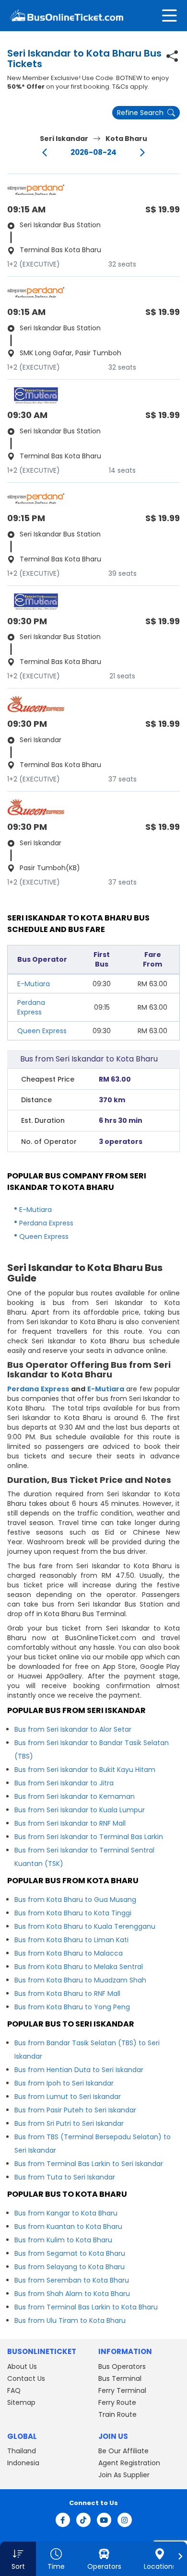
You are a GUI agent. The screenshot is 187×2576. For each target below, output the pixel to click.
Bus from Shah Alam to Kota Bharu (72, 2294)
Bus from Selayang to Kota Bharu (70, 2267)
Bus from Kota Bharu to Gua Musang (75, 1900)
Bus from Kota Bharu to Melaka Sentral (79, 1967)
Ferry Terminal (122, 2390)
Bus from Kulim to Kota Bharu (63, 2240)
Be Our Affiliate (123, 2451)
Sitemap (21, 2402)
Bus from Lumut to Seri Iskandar (68, 2097)
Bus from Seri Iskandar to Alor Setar (73, 1729)
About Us (22, 2366)
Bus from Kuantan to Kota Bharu (68, 2226)
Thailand (22, 2451)
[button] (18, 2559)
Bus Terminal (120, 2378)
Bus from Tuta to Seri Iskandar (65, 2177)
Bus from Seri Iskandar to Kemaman (75, 1796)
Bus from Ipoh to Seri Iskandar (64, 2083)
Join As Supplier (124, 2475)
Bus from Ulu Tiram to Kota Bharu (70, 2320)
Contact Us (26, 2378)
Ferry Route (117, 2402)
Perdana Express (31, 1007)
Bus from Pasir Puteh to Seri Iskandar (75, 2110)
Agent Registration (129, 2463)
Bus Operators (122, 2366)
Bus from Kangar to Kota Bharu (66, 2213)
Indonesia (23, 2463)
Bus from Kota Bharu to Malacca (69, 1953)
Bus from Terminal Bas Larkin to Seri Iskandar (89, 2164)
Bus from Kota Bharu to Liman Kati (71, 1940)
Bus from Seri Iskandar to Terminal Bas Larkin (89, 1837)
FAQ (14, 2390)
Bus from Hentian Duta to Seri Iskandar (79, 2070)
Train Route (117, 2414)
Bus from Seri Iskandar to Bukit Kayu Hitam (85, 1770)
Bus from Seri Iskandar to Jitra (64, 1783)
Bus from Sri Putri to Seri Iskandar (69, 2123)
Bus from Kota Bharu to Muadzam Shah (80, 1980)
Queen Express (42, 1031)
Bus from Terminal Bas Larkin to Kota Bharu (86, 2307)
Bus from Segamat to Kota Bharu (70, 2253)
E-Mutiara (34, 984)
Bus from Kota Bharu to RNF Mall (67, 1993)
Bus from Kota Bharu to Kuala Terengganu (85, 1926)
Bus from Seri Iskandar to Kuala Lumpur (80, 1810)
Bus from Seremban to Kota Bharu (72, 2280)
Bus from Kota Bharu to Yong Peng (72, 2007)
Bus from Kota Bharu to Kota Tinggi (73, 1913)
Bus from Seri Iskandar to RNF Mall (70, 1823)
